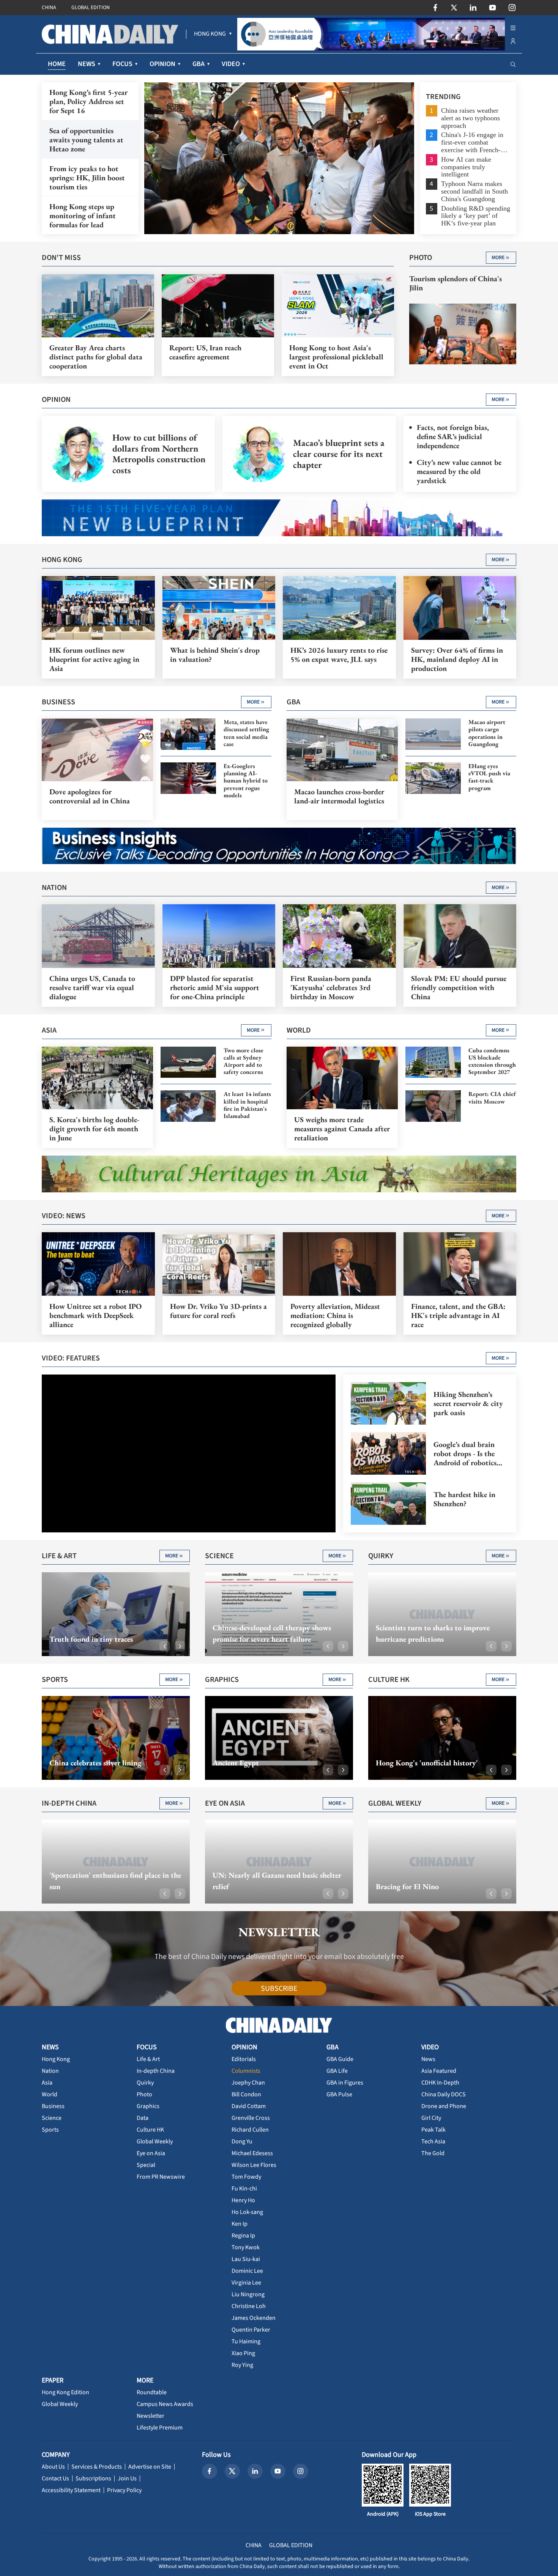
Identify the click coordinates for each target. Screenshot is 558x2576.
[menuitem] (210, 34)
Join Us (127, 2478)
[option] (279, 158)
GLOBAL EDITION (91, 8)
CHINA (49, 8)
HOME (57, 64)
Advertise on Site (150, 2467)
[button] (165, 1646)
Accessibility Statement (71, 2490)
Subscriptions (93, 2478)
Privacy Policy (124, 2490)
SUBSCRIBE (279, 1989)
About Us (53, 2467)
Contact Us (55, 2478)
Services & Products (97, 2467)
